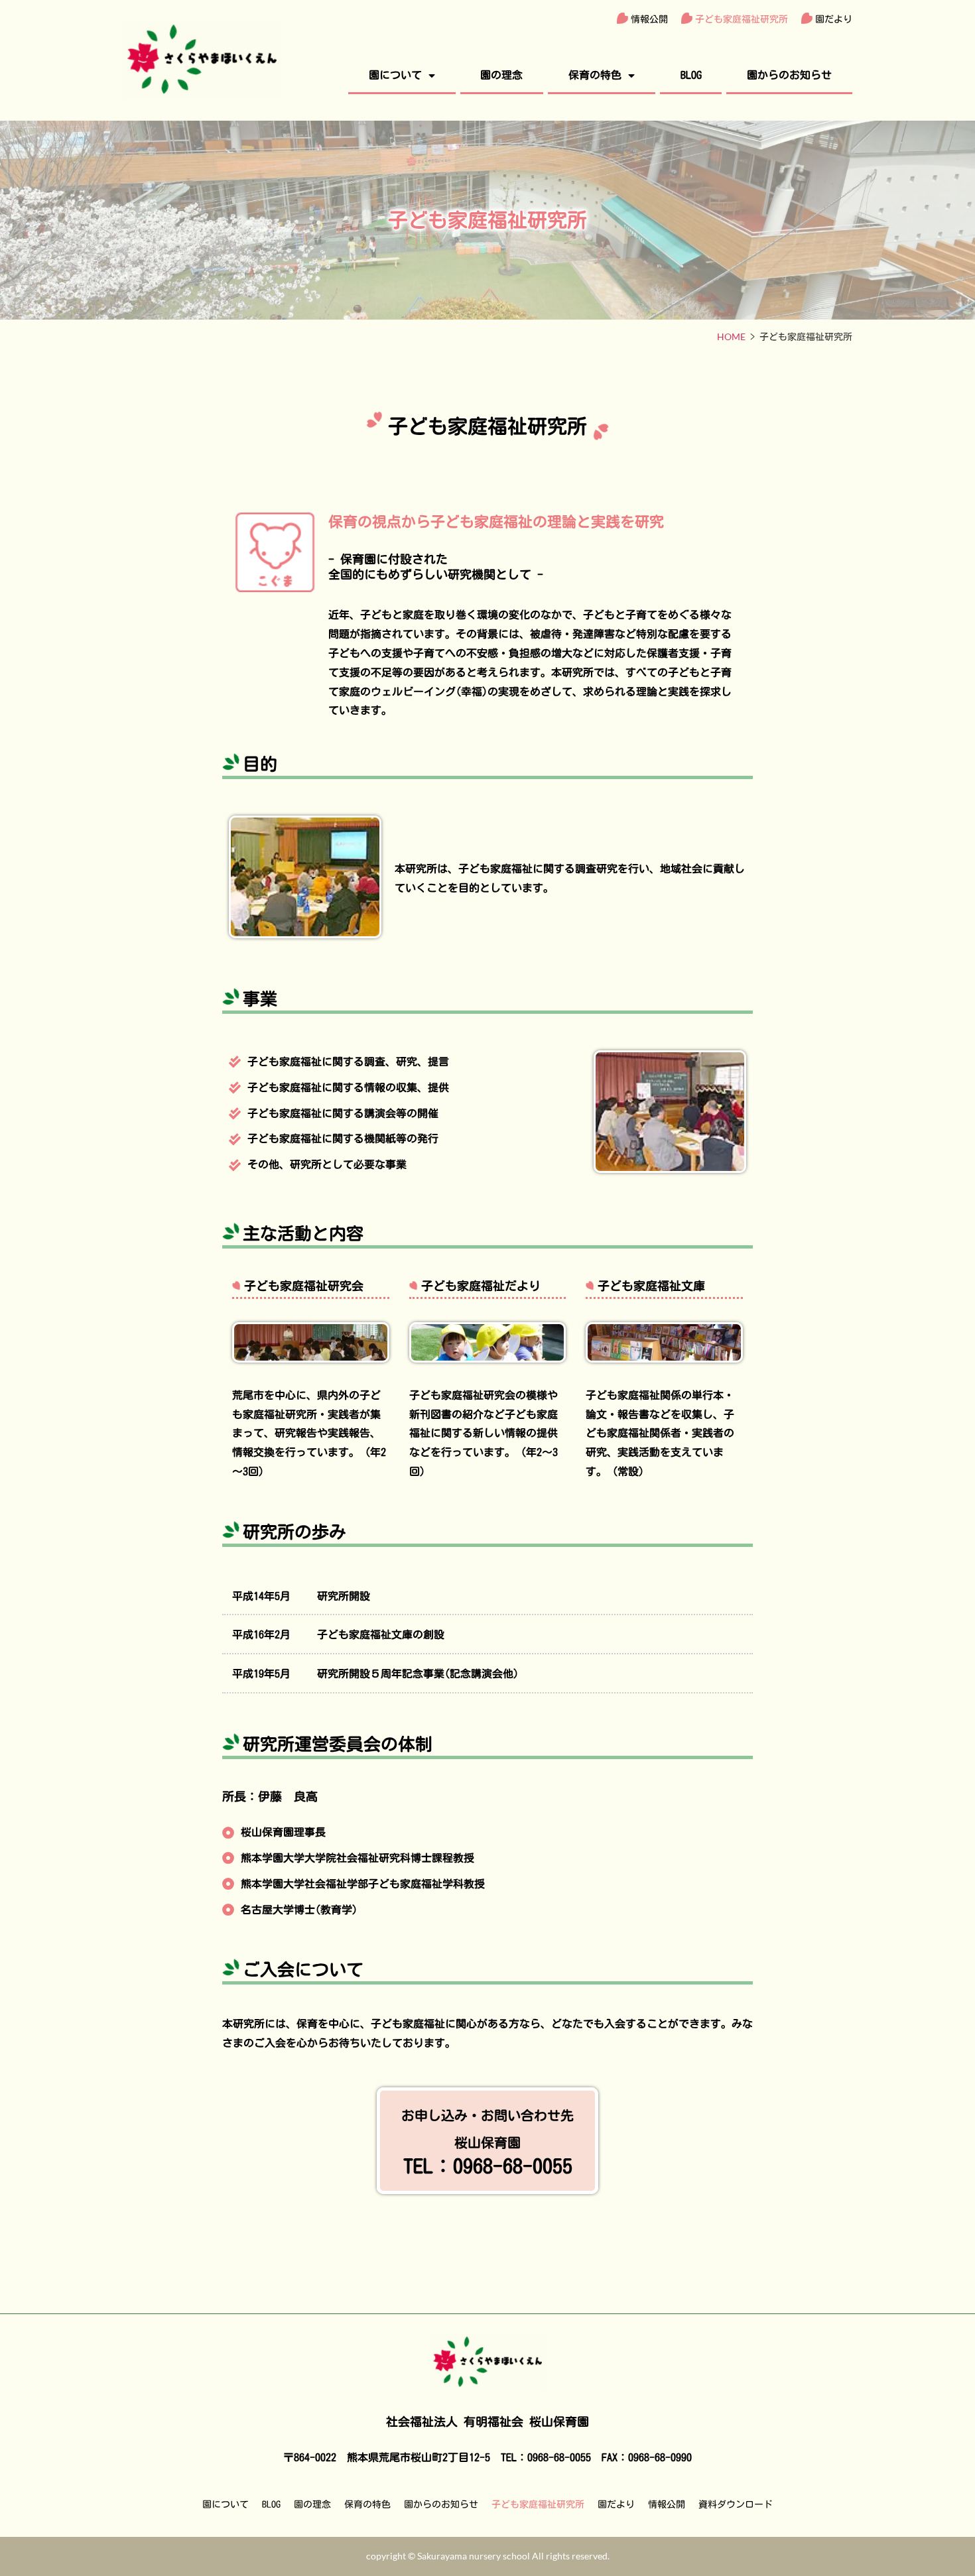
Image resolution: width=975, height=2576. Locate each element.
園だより (834, 19)
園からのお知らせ (789, 75)
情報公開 (649, 19)
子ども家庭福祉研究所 (742, 19)
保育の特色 (595, 75)
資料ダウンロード (736, 2504)
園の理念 (501, 75)
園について (395, 75)
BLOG (691, 75)
